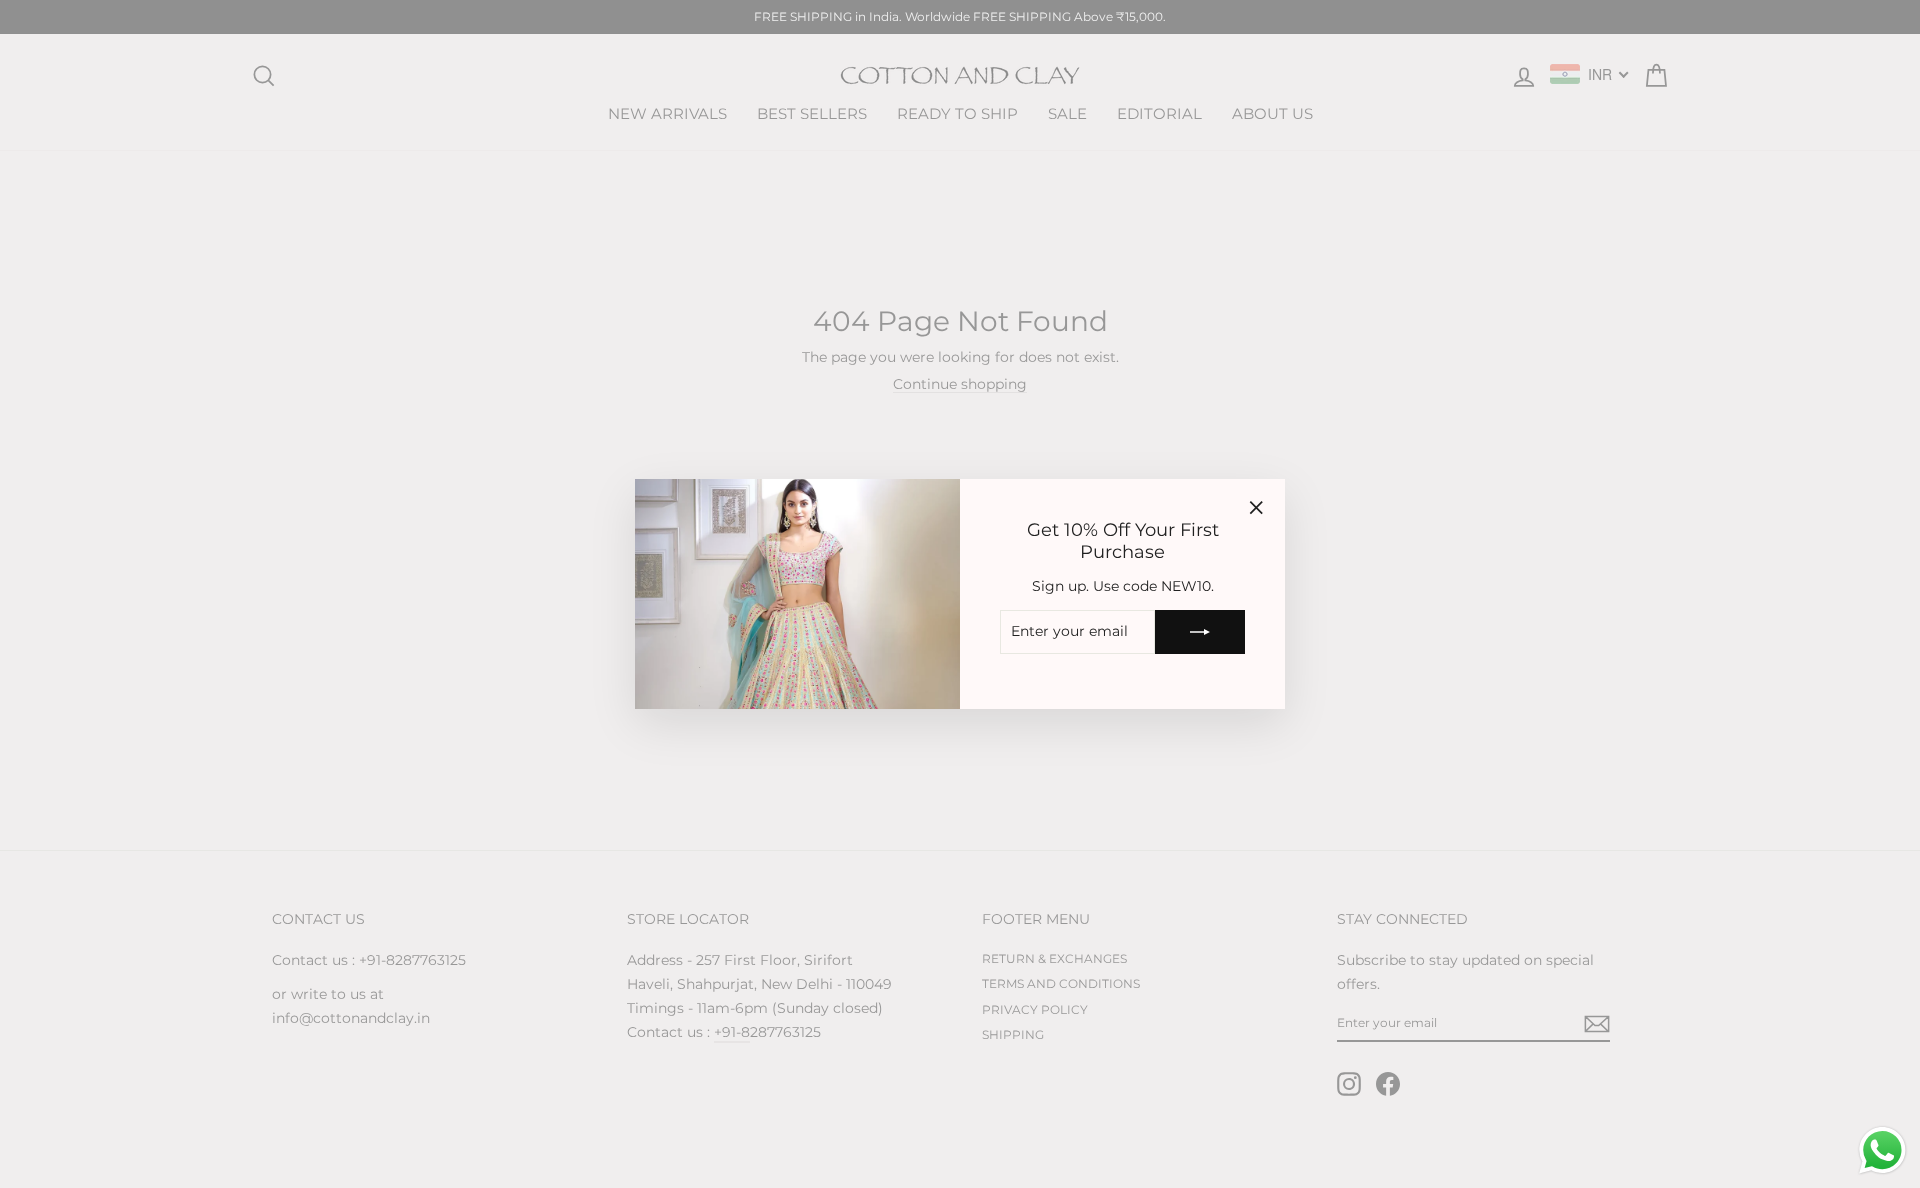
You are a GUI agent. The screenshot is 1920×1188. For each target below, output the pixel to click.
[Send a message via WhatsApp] (1882, 1150)
